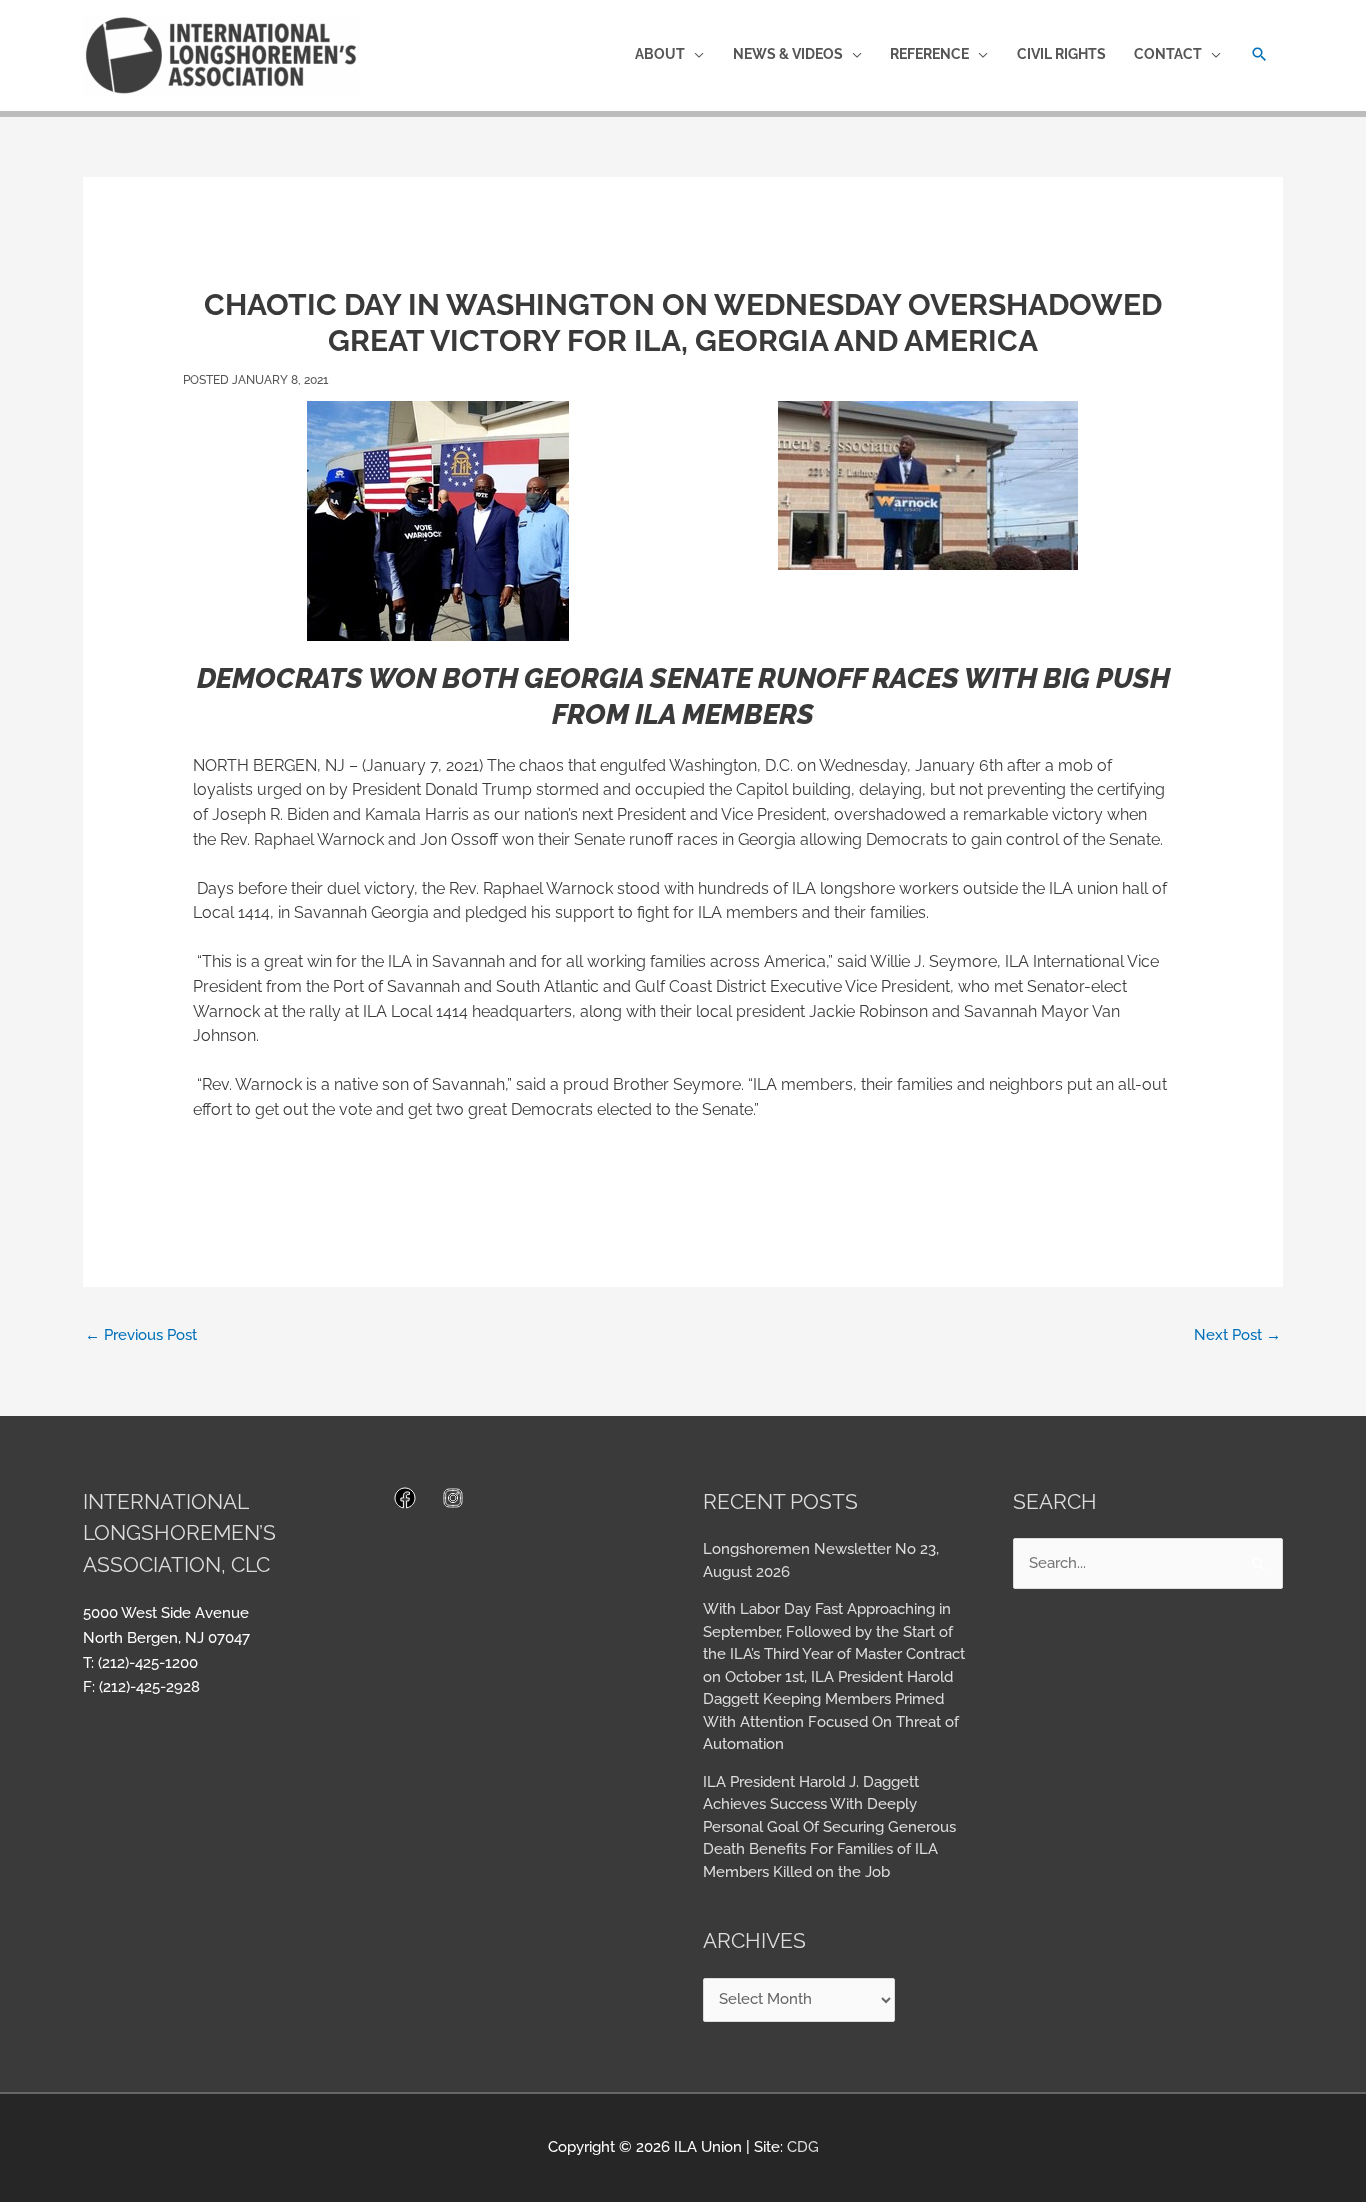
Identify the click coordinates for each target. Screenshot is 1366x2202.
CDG (803, 2147)
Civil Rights (1061, 54)
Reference (929, 54)
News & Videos (788, 54)
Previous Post (141, 1335)
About (660, 54)
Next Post (1237, 1335)
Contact (1168, 54)
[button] (1259, 54)
